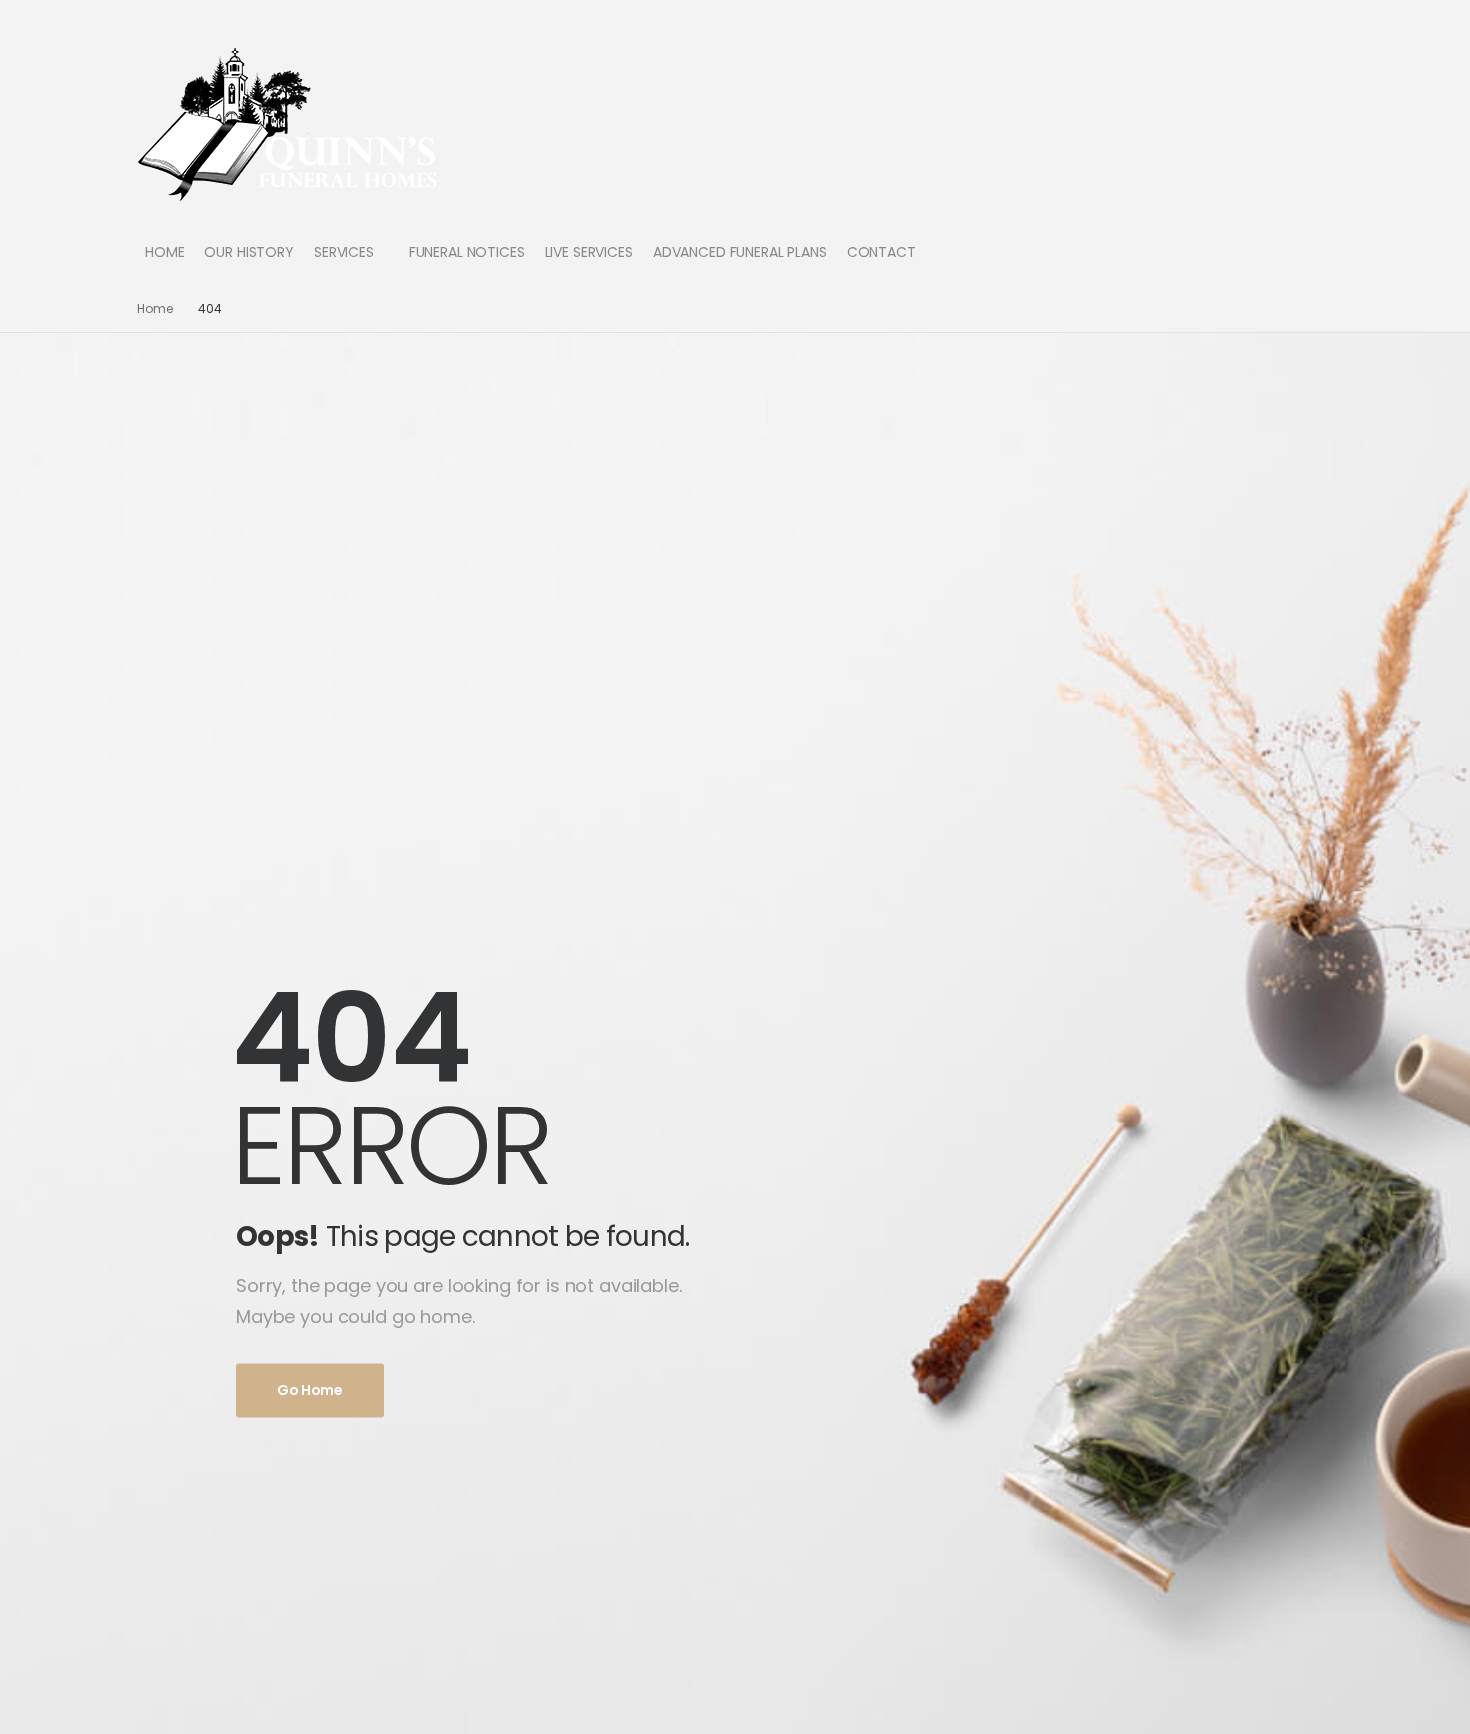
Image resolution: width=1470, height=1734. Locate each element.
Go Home (310, 1390)
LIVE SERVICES (589, 252)
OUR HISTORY (248, 252)
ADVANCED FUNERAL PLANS (740, 252)
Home (155, 308)
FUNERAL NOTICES (467, 252)
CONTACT (881, 252)
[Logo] (288, 123)
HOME (164, 252)
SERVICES (344, 252)
